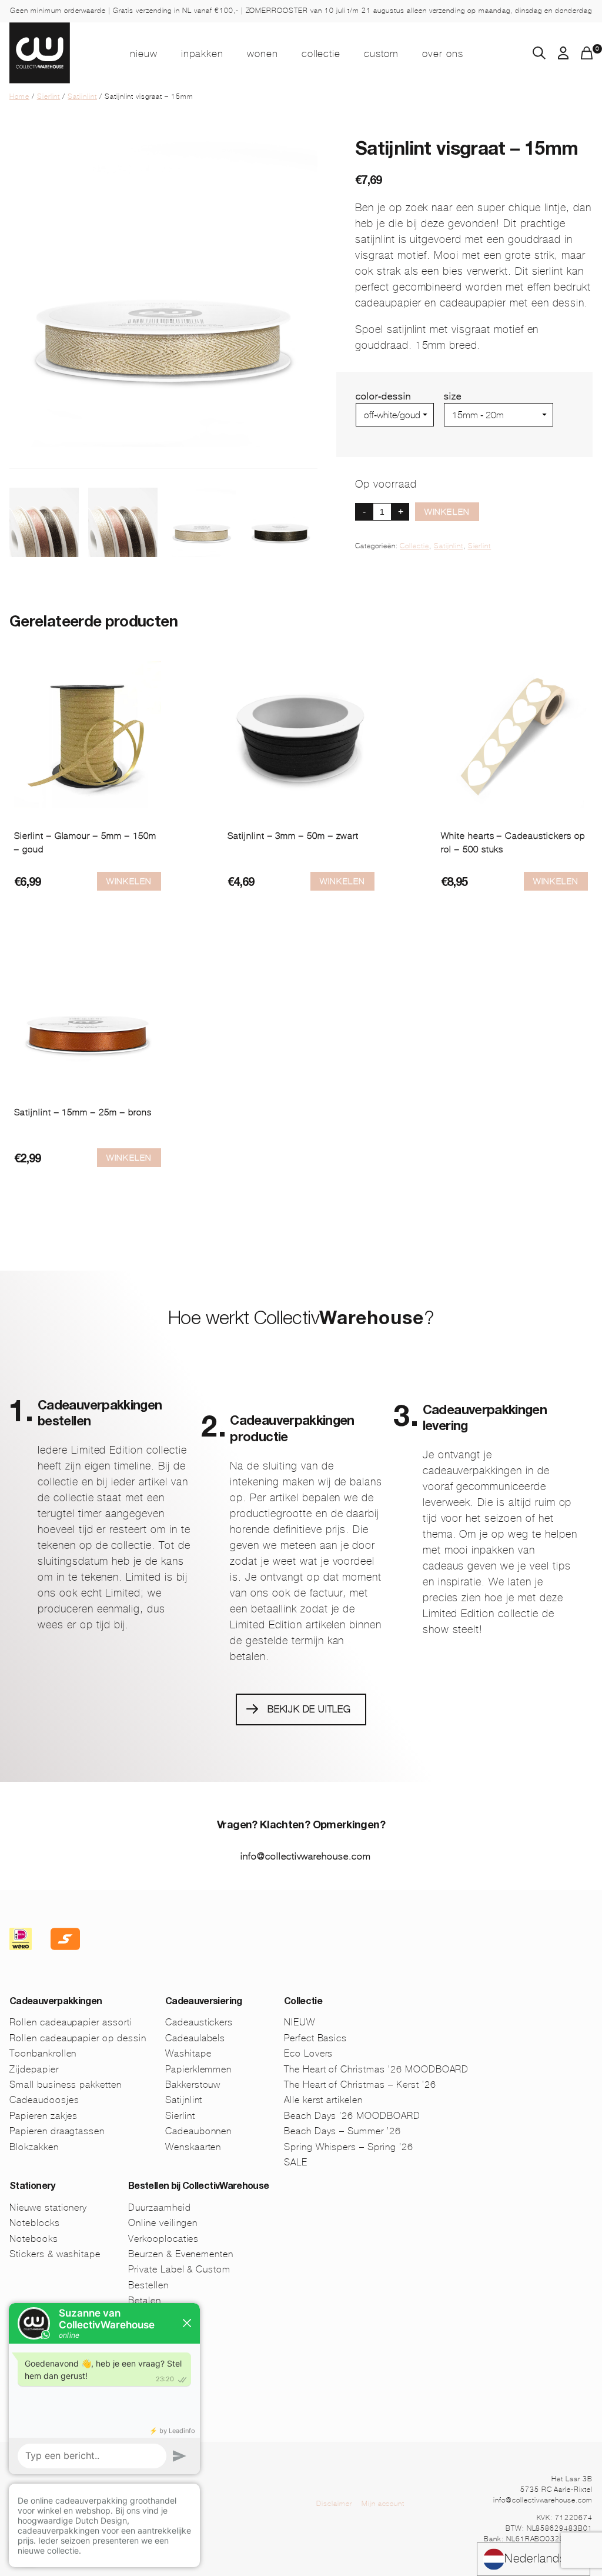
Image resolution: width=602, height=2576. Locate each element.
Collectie (321, 54)
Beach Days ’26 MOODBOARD (352, 2116)
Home (19, 96)
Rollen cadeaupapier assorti (71, 2022)
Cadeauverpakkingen (56, 2002)
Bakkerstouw (193, 2085)
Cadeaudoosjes (44, 2100)
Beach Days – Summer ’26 (342, 2131)
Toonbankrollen (43, 2053)
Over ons (443, 54)
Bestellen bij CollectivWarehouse (199, 2187)
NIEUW (144, 54)
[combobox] (534, 2559)
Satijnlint (82, 96)
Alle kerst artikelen (323, 2100)
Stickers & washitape (55, 2254)
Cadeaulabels (195, 2038)
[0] (587, 56)
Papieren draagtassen (57, 2131)
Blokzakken (34, 2147)
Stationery (32, 2187)
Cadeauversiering (204, 2002)
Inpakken (202, 54)
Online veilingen (163, 2223)
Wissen (460, 431)
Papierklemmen (198, 2069)
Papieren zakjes (44, 2116)
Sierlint (49, 96)
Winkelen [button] (342, 881)
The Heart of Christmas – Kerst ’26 (360, 2085)
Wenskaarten (193, 2147)
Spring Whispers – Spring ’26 (349, 2147)
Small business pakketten (66, 2085)
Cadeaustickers (199, 2022)
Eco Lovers (309, 2053)
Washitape (188, 2053)
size (453, 396)
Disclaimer (334, 2504)
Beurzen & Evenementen (181, 2254)
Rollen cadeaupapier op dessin (78, 2038)
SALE (296, 2162)
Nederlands (535, 2559)
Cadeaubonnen (199, 2131)
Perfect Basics (315, 2038)
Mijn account (383, 2504)
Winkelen (447, 512)
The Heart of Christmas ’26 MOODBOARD (377, 2069)
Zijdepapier (34, 2069)
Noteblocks (35, 2223)
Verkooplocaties (163, 2239)
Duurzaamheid (160, 2207)
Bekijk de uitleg (309, 1709)
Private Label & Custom (179, 2269)
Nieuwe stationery (48, 2207)
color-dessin (383, 396)
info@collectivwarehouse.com (306, 1856)
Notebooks (34, 2239)
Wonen (262, 54)
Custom (381, 54)
